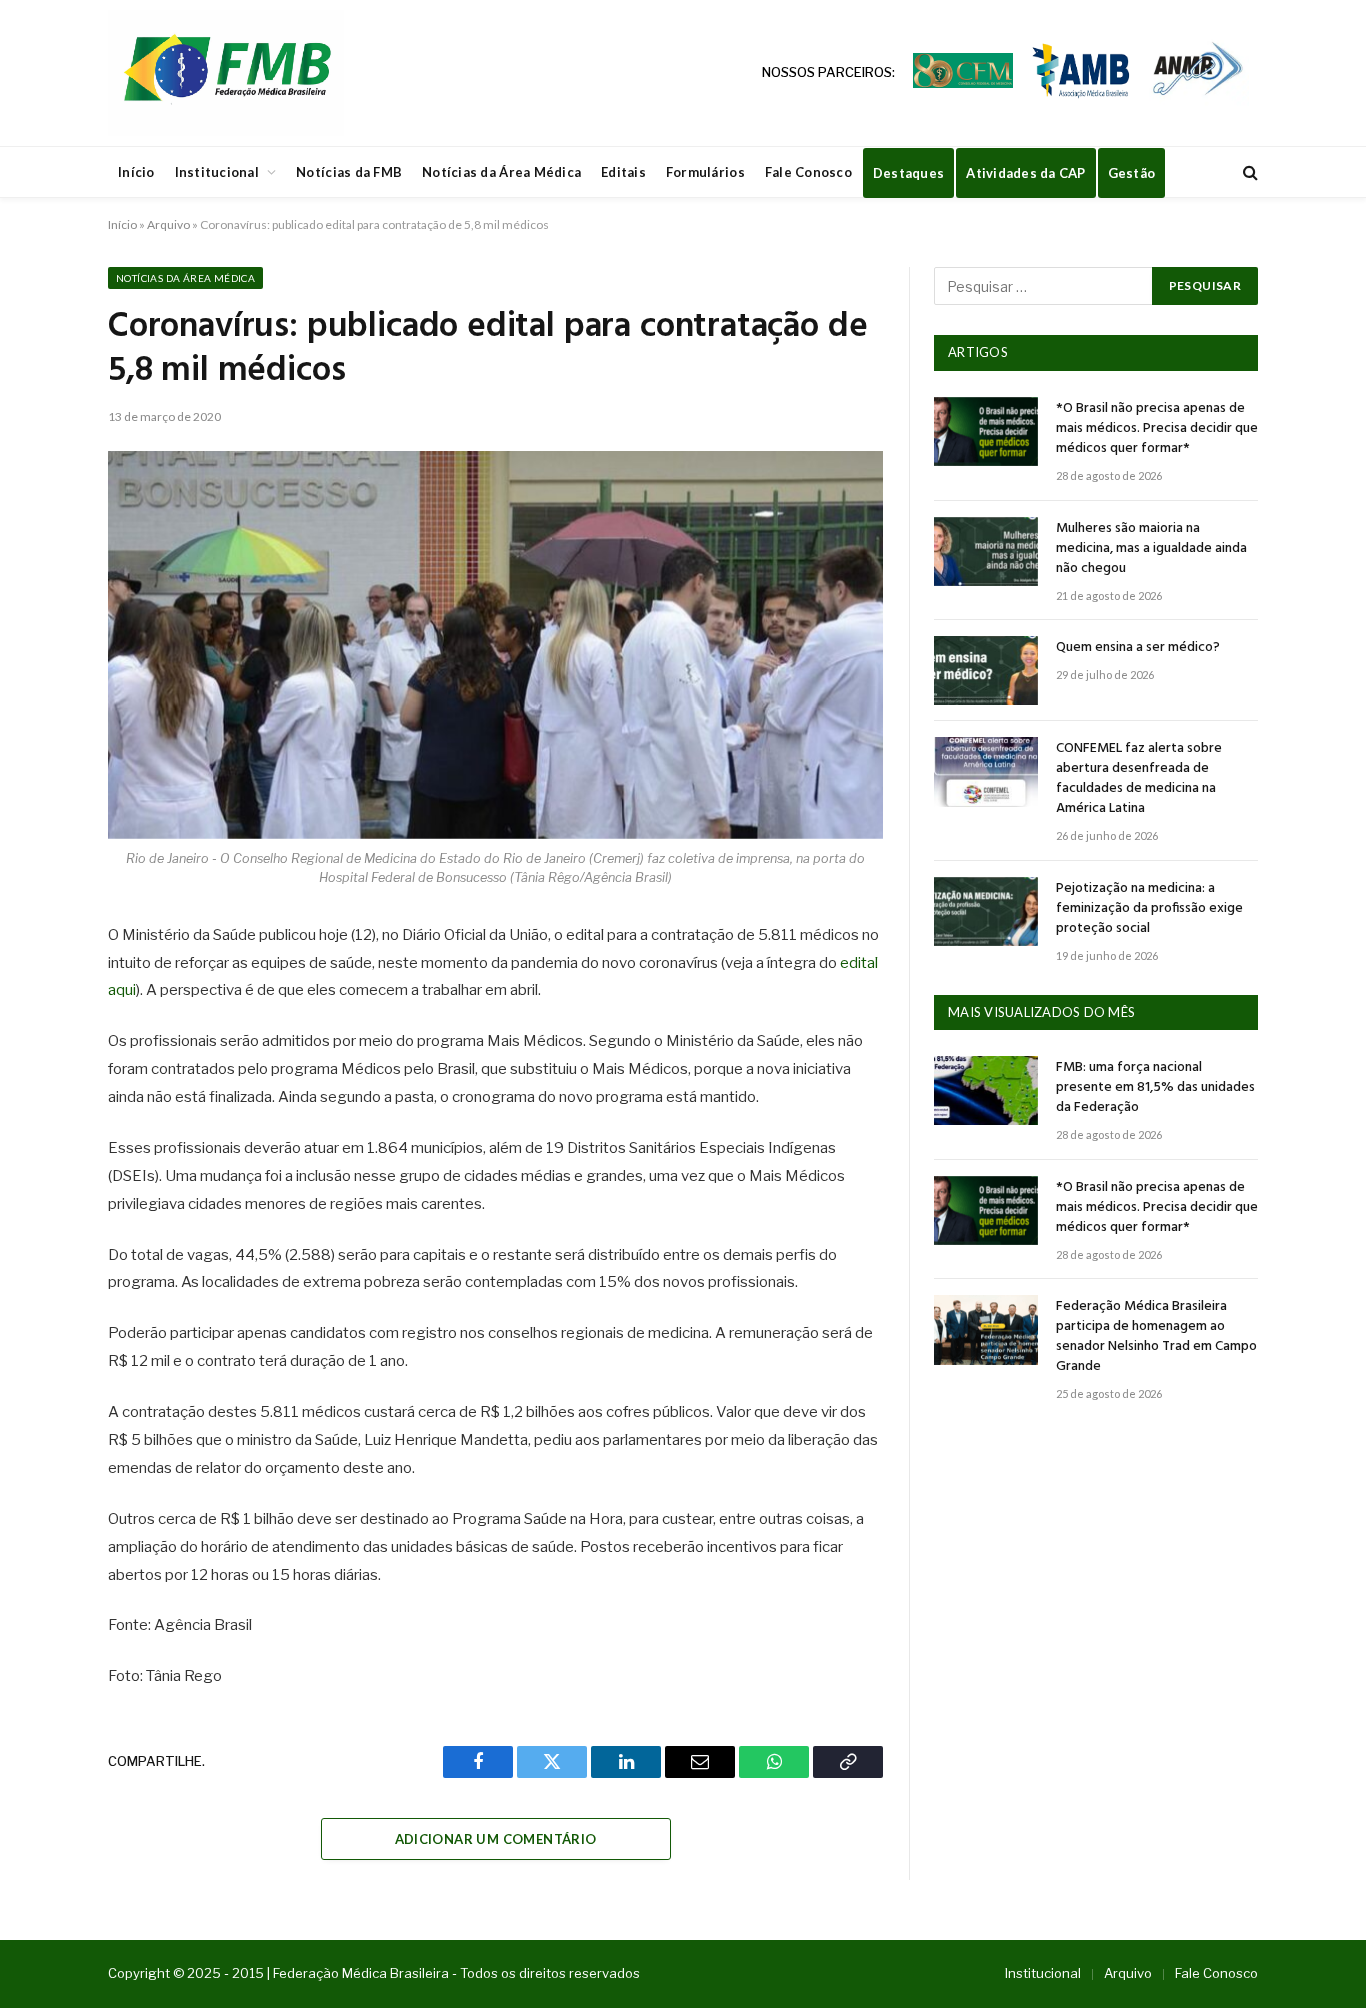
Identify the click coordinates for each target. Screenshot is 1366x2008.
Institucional (217, 172)
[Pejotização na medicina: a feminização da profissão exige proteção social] (986, 911)
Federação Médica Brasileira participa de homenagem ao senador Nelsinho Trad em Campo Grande (1156, 1337)
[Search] (1248, 172)
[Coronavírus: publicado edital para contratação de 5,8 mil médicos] (495, 645)
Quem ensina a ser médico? (1138, 648)
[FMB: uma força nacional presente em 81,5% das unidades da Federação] (986, 1090)
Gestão (1132, 173)
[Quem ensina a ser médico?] (986, 670)
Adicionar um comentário (496, 1839)
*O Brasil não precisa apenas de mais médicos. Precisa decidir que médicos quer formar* (1157, 429)
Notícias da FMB (349, 172)
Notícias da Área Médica (501, 172)
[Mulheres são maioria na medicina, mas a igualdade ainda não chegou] (986, 551)
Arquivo (168, 224)
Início (136, 172)
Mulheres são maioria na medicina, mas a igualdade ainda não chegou (1151, 549)
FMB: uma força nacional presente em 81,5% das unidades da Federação (1155, 1088)
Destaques (908, 173)
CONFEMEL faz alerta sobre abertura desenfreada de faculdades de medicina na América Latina (1139, 779)
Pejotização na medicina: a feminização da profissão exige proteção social (1149, 909)
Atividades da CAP (1025, 173)
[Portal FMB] (226, 73)
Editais (623, 172)
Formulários (705, 172)
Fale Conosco (808, 172)
